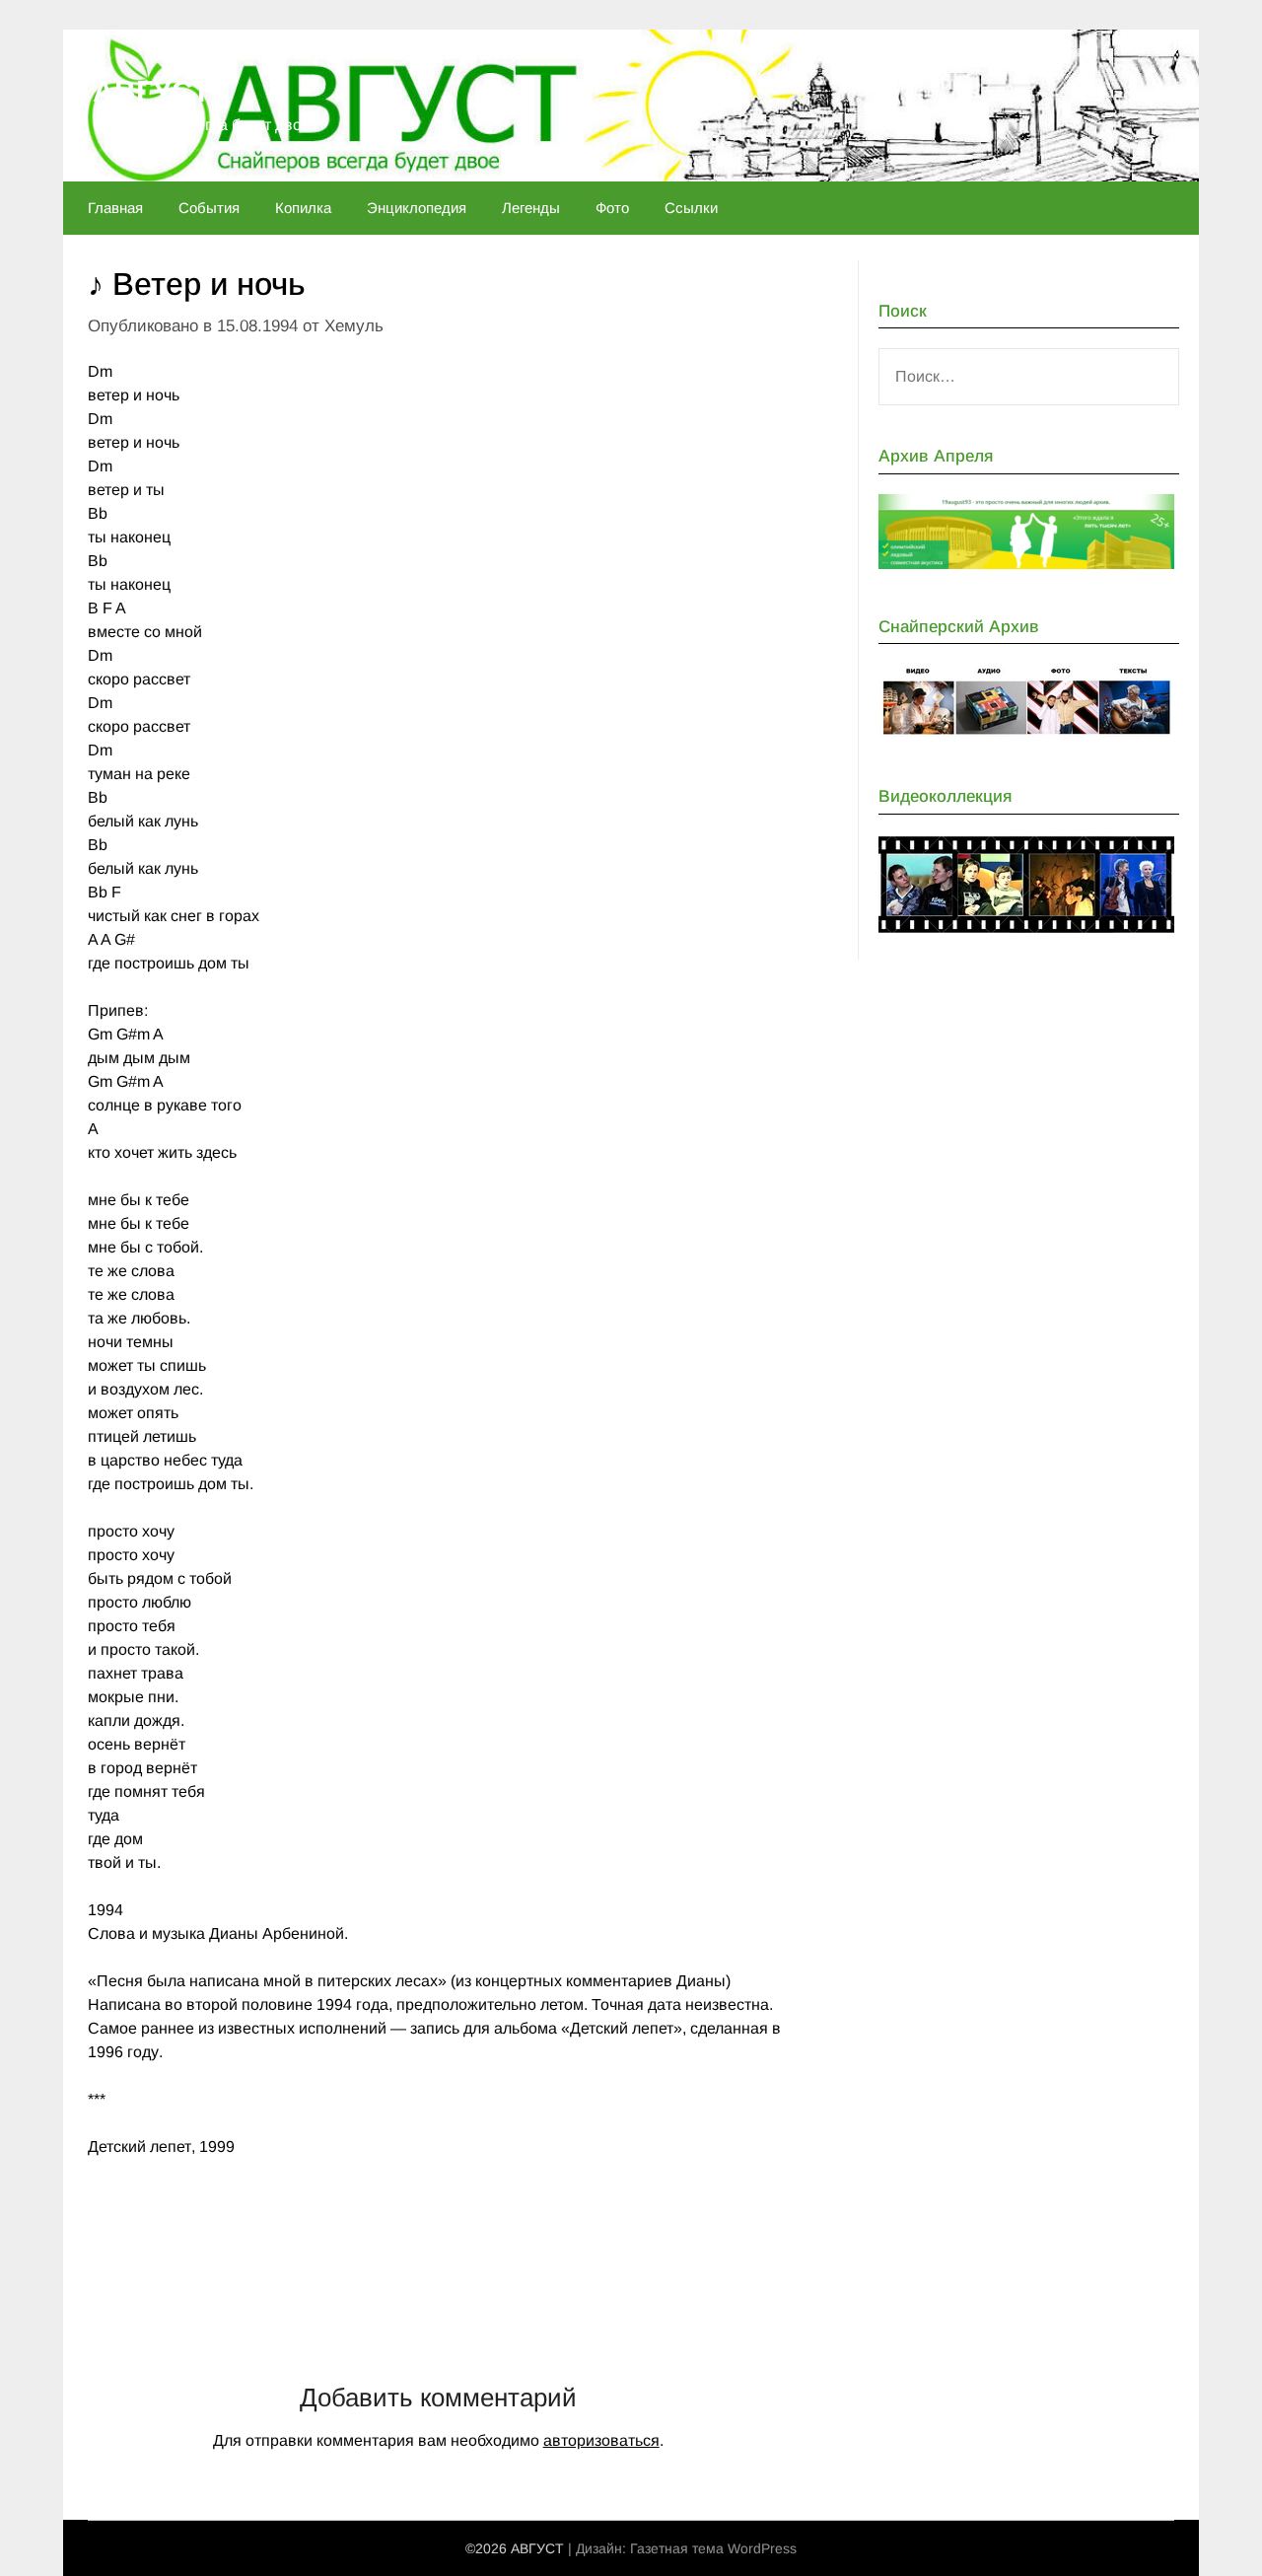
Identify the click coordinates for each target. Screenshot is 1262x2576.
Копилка (303, 208)
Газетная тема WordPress (713, 2548)
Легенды (531, 208)
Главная (115, 208)
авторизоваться (601, 2440)
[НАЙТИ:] (1029, 377)
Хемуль (354, 326)
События (209, 208)
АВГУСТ (151, 91)
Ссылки (691, 208)
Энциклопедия (417, 208)
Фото (612, 208)
